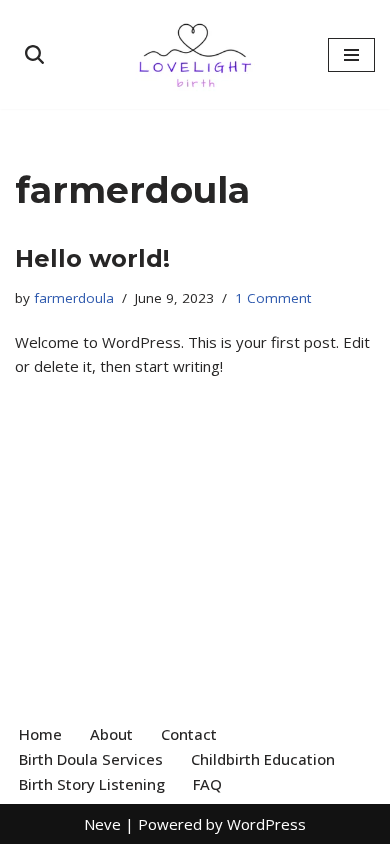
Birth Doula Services (91, 759)
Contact (189, 734)
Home (40, 734)
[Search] (34, 54)
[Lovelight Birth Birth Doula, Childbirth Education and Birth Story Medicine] (195, 54)
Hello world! (92, 258)
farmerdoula (74, 298)
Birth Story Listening (92, 784)
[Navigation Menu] (351, 55)
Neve (102, 824)
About (111, 734)
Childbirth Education (263, 759)
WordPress (266, 824)
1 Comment (273, 298)
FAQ (207, 784)
